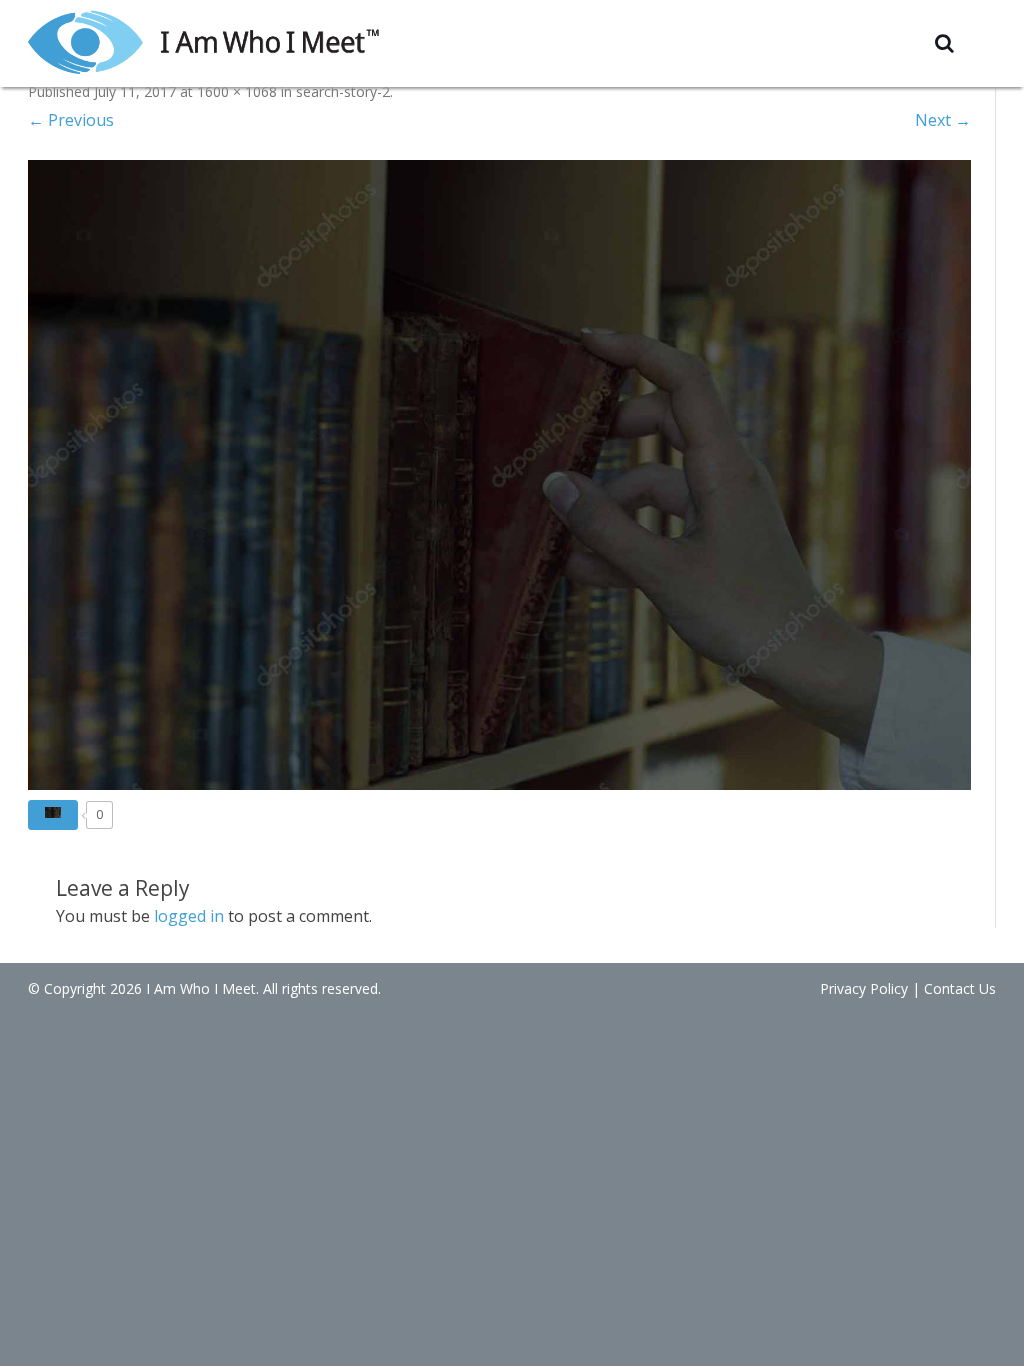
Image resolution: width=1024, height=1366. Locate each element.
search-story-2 (343, 91)
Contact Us (960, 988)
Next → (943, 120)
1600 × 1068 (237, 91)
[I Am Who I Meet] (203, 40)
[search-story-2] (499, 474)
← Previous (71, 120)
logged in (189, 916)
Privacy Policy (864, 988)
